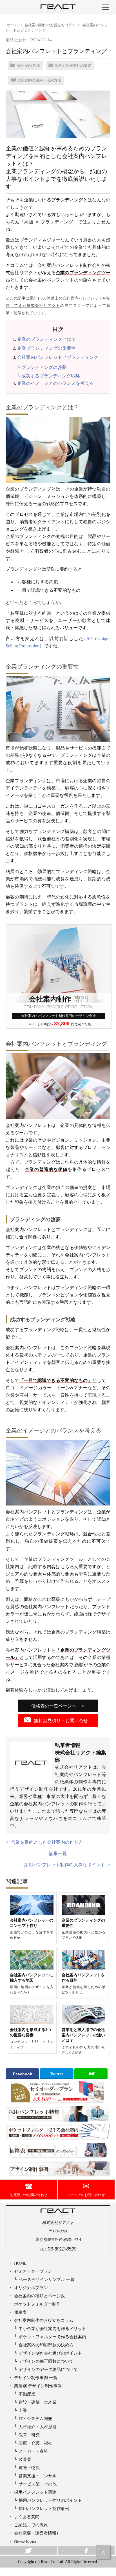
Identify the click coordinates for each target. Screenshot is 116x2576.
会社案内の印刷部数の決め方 (46, 2345)
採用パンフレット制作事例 (44, 2508)
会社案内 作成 (29, 66)
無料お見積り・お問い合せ (61, 1721)
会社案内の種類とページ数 (39, 2296)
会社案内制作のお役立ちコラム (44, 2320)
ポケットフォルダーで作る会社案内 (52, 2337)
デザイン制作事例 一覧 (36, 2378)
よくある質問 (27, 2517)
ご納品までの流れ (31, 2525)
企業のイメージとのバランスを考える (55, 383)
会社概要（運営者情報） (37, 2533)
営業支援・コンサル (38, 2476)
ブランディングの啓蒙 (44, 367)
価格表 (20, 2312)
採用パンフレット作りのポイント (50, 2500)
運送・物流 (29, 2468)
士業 (23, 2410)
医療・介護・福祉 (35, 2443)
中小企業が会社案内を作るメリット (52, 2328)
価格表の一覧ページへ (54, 1706)
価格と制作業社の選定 (73, 66)
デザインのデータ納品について (48, 2369)
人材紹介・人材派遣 (38, 2427)
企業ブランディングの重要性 (46, 348)
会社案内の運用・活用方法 (39, 80)
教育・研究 (29, 2435)
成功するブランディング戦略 (51, 376)
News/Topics (25, 2541)
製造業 (25, 2459)
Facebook (23, 2074)
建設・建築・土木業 (38, 2402)
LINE (91, 2074)
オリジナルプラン (31, 2288)
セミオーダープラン (33, 2271)
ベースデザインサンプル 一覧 (47, 2279)
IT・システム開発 (35, 2418)
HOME (20, 2263)
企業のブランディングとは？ (46, 339)
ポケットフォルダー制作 (37, 2304)
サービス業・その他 (38, 2484)
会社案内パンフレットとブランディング (58, 357)
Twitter (57, 2074)
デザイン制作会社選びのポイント (50, 2353)
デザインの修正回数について (46, 2361)
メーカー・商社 (33, 2451)
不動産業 (27, 2394)
